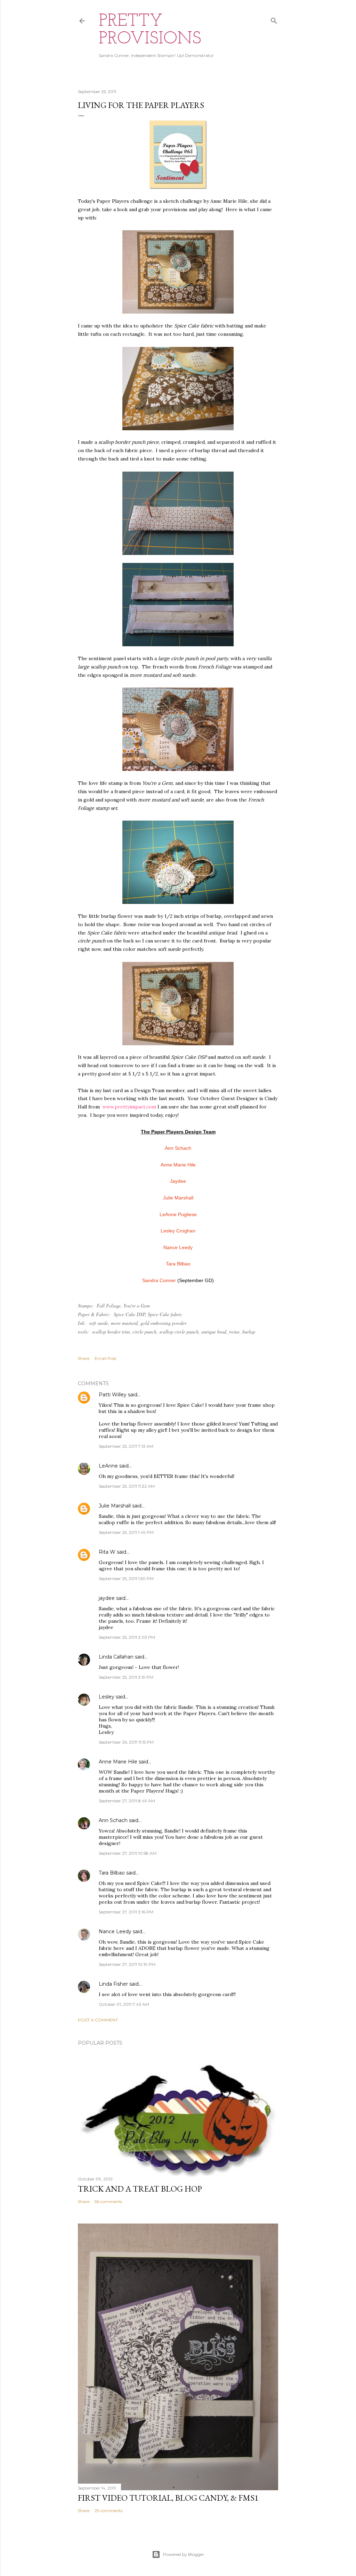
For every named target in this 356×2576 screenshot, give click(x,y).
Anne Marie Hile (118, 1762)
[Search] (274, 19)
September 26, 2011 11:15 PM (126, 1742)
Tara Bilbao (112, 1873)
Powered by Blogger (184, 2554)
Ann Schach (113, 1820)
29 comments (108, 2511)
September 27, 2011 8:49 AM (127, 1801)
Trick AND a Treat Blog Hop (140, 2189)
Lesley (107, 1697)
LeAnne (108, 1466)
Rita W (107, 1552)
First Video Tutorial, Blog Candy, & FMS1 (168, 2498)
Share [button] (84, 1358)
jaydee (107, 1598)
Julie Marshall (115, 1506)
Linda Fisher (113, 1984)
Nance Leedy (115, 1931)
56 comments (108, 2201)
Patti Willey (113, 1395)
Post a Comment (98, 2020)
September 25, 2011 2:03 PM (127, 1637)
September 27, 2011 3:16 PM (126, 1912)
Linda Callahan (116, 1657)
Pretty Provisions (150, 30)
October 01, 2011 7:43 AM (124, 2004)
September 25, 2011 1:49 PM (126, 1532)
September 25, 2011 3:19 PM (126, 1677)
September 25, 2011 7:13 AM (126, 1446)
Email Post (106, 1358)
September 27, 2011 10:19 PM (127, 1964)
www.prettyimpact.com (129, 1107)
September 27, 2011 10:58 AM (128, 1853)
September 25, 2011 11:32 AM (127, 1486)
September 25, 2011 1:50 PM (126, 1578)
